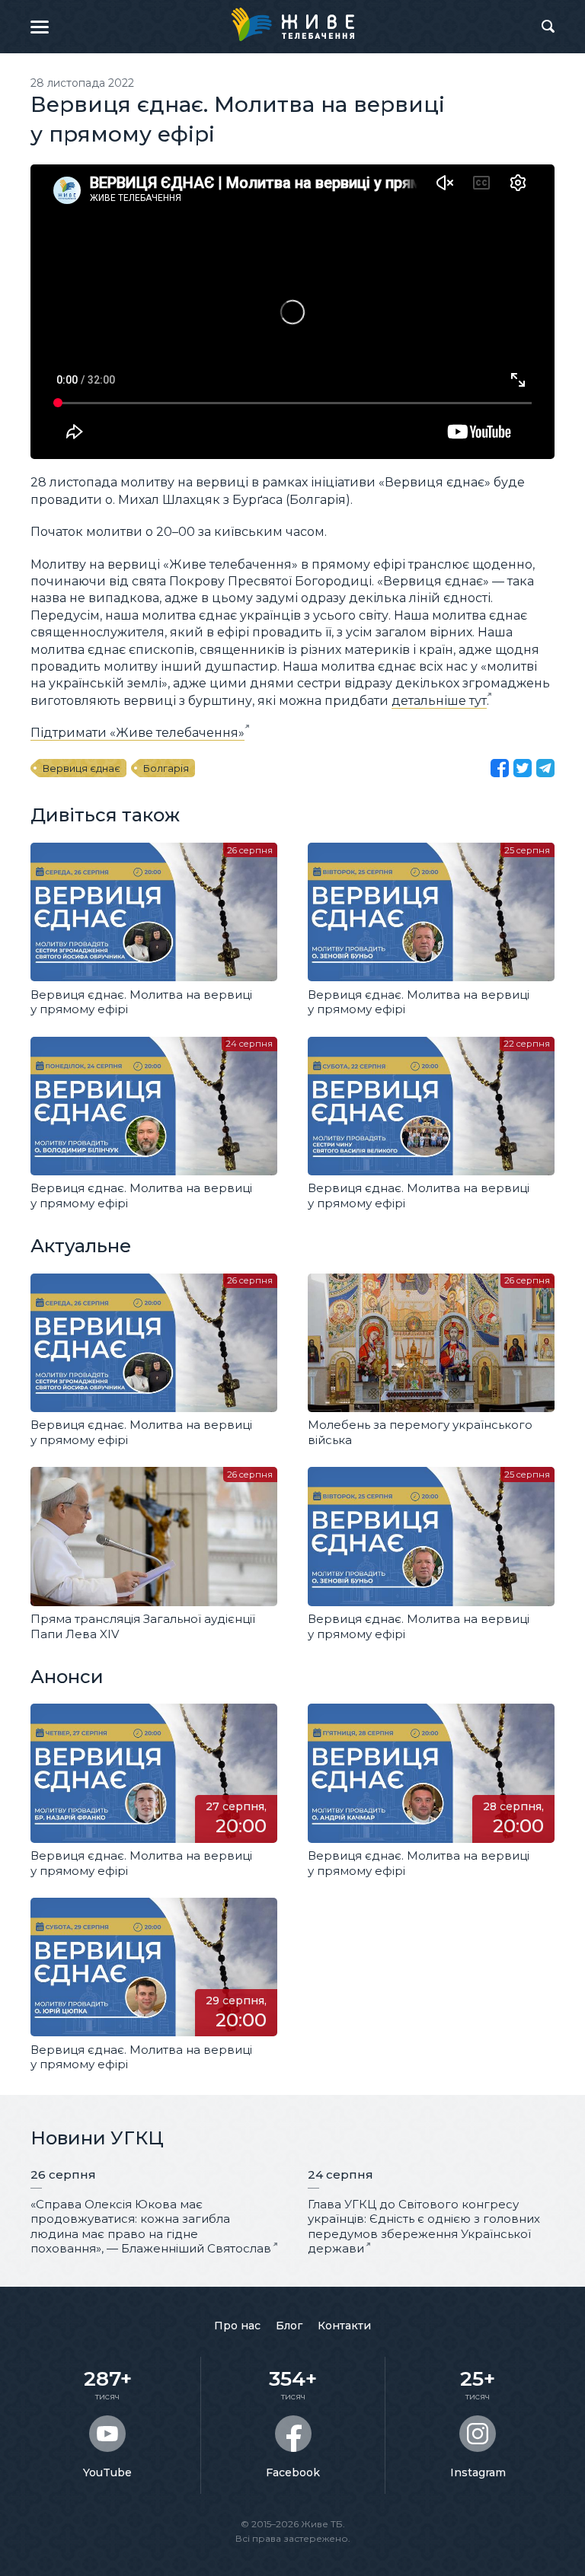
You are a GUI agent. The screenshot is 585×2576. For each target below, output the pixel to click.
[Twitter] (523, 768)
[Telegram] (545, 768)
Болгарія (166, 768)
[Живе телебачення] (292, 24)
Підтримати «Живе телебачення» (137, 733)
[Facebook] (500, 768)
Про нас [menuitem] (237, 2326)
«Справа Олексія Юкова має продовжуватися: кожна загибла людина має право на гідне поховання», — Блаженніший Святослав (151, 2227)
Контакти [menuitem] (344, 2326)
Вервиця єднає (82, 768)
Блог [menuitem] (289, 2326)
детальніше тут (439, 701)
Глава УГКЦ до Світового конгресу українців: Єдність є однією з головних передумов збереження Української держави (424, 2227)
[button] (40, 27)
